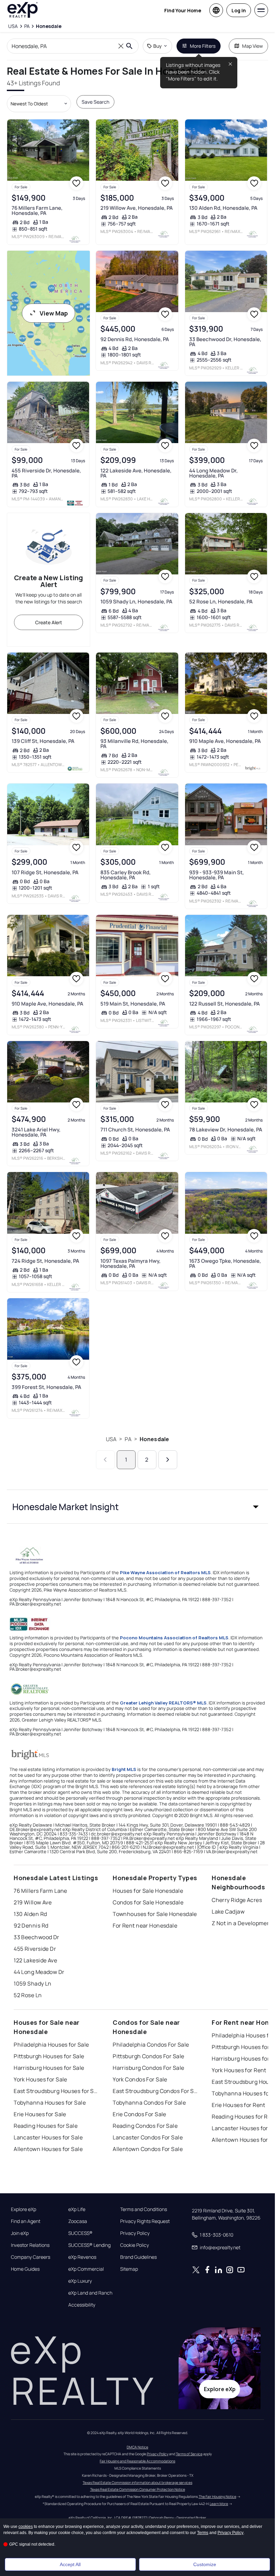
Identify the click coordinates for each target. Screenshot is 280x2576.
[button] (137, 1507)
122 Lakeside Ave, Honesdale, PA (136, 473)
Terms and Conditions (144, 2209)
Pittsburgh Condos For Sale (148, 2056)
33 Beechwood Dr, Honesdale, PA (225, 342)
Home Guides (25, 2269)
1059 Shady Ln (33, 1984)
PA (128, 1439)
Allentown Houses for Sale (48, 2149)
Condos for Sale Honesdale (148, 1902)
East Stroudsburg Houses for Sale (56, 2091)
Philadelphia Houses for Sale (51, 2045)
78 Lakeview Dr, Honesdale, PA (226, 1130)
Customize (205, 2564)
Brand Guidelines (138, 2257)
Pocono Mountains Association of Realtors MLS (174, 1638)
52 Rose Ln (28, 1995)
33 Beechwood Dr (37, 1937)
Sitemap (129, 2269)
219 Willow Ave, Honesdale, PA (137, 208)
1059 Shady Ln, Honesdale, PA (136, 602)
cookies (26, 2527)
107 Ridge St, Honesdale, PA (45, 872)
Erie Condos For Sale (139, 2114)
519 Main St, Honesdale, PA (133, 1004)
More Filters (203, 46)
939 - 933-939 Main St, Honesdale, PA (216, 875)
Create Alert (49, 622)
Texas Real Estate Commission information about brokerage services (137, 2483)
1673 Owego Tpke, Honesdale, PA (225, 1263)
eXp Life (77, 2209)
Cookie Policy (135, 2245)
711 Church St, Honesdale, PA (135, 1130)
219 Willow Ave (33, 1902)
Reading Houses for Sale (46, 2126)
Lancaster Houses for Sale (48, 2137)
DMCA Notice (137, 2447)
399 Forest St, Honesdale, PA (46, 1387)
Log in (239, 10)
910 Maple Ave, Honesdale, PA (225, 741)
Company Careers (31, 2257)
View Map (54, 313)
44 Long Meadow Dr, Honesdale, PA (213, 473)
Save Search (95, 102)
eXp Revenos (82, 2257)
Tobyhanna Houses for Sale (50, 2103)
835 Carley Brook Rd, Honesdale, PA (125, 875)
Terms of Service (189, 2454)
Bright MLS (124, 1769)
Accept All (70, 2564)
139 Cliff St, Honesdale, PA (43, 741)
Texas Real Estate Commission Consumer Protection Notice (138, 2489)
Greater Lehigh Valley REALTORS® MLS (163, 1703)
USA (111, 1439)
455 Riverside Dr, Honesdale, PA (46, 473)
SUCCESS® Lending (89, 2245)
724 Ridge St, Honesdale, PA (45, 1261)
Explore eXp (24, 2209)
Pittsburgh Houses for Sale (49, 2056)
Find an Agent (26, 2221)
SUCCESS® (80, 2233)
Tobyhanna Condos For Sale (149, 2103)
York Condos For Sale (140, 2079)
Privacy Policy (135, 2233)
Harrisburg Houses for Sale (49, 2068)
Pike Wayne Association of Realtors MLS (165, 1572)
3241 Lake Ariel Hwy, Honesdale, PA (36, 1132)
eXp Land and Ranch (90, 2293)
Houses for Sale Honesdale (148, 1891)
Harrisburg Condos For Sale (148, 2068)
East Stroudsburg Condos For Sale (155, 2091)
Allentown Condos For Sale (148, 2149)
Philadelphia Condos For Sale (151, 2045)
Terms (203, 2533)
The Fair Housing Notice (218, 2497)
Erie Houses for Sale (40, 2114)
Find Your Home (183, 10)
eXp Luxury (80, 2281)
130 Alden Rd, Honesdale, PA (223, 208)
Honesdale (154, 1439)
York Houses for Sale (40, 2079)
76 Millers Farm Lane (40, 1891)
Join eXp (20, 2233)
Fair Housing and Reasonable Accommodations (137, 2461)
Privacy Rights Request (145, 2221)
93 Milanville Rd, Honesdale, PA (134, 744)
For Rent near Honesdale (145, 1926)
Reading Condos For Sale (145, 2126)
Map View (253, 46)
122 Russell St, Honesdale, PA (225, 1004)
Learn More (219, 2504)
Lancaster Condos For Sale (148, 2137)
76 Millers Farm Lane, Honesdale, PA (37, 210)
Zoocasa (78, 2221)
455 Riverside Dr (35, 1949)
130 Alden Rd (30, 1914)
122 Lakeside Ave (35, 1960)
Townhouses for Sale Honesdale (155, 1914)
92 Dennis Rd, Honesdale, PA (135, 339)
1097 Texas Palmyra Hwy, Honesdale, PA (130, 1263)
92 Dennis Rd (31, 1926)
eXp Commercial (86, 2269)
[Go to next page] (168, 1460)
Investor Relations (30, 2245)
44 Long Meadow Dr (39, 1972)
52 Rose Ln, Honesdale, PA (221, 602)
